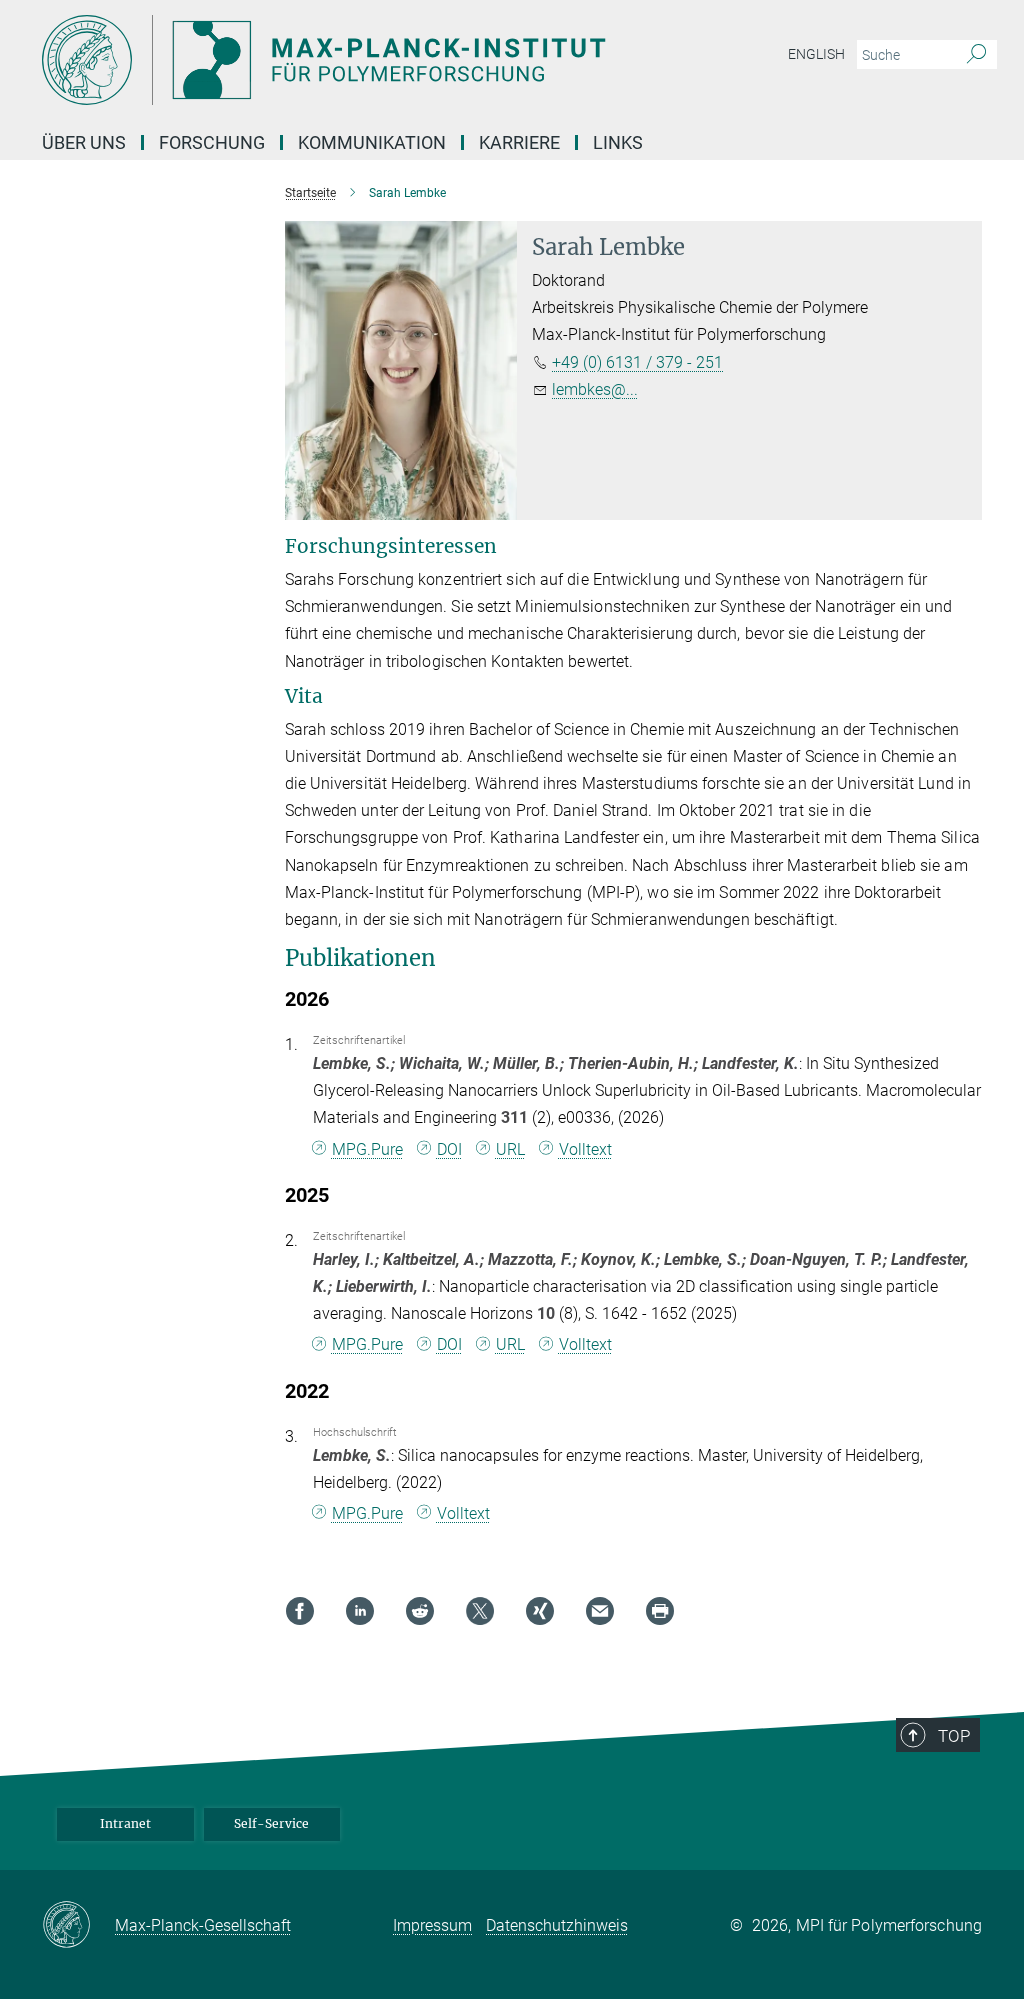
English (816, 54)
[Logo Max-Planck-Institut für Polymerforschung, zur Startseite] (417, 60)
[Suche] (976, 55)
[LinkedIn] (360, 1611)
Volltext (585, 1149)
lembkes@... (595, 389)
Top (954, 1736)
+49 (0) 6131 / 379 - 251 (637, 362)
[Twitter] (480, 1611)
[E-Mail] (600, 1611)
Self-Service (271, 1823)
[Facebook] (300, 1611)
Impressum (432, 1925)
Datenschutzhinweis (557, 1925)
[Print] (660, 1611)
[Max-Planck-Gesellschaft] (78, 1926)
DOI (449, 1149)
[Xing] (540, 1611)
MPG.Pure (367, 1149)
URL (510, 1149)
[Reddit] (420, 1611)
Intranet (125, 1823)
